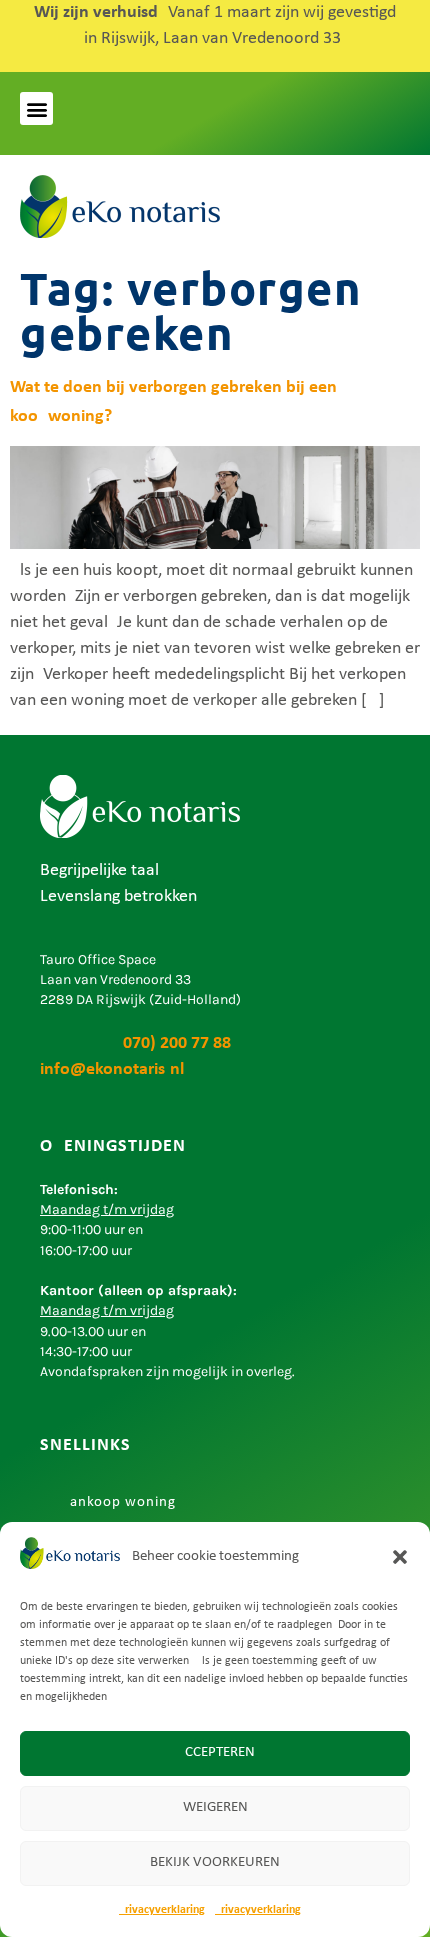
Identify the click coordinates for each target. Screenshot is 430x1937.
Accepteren (215, 1752)
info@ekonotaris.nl (112, 1069)
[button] (400, 1557)
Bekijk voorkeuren (215, 1862)
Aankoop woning (118, 1502)
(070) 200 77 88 (135, 1043)
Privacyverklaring (162, 1910)
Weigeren (215, 1807)
